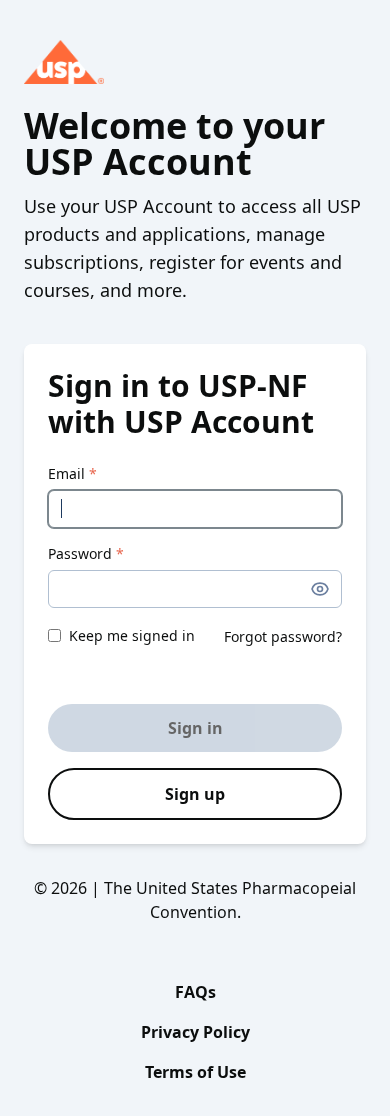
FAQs (195, 992)
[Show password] (320, 589)
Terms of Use (195, 1072)
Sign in (195, 728)
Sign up (195, 794)
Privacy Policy (195, 1032)
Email (72, 473)
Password (86, 553)
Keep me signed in (132, 635)
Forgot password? (283, 636)
